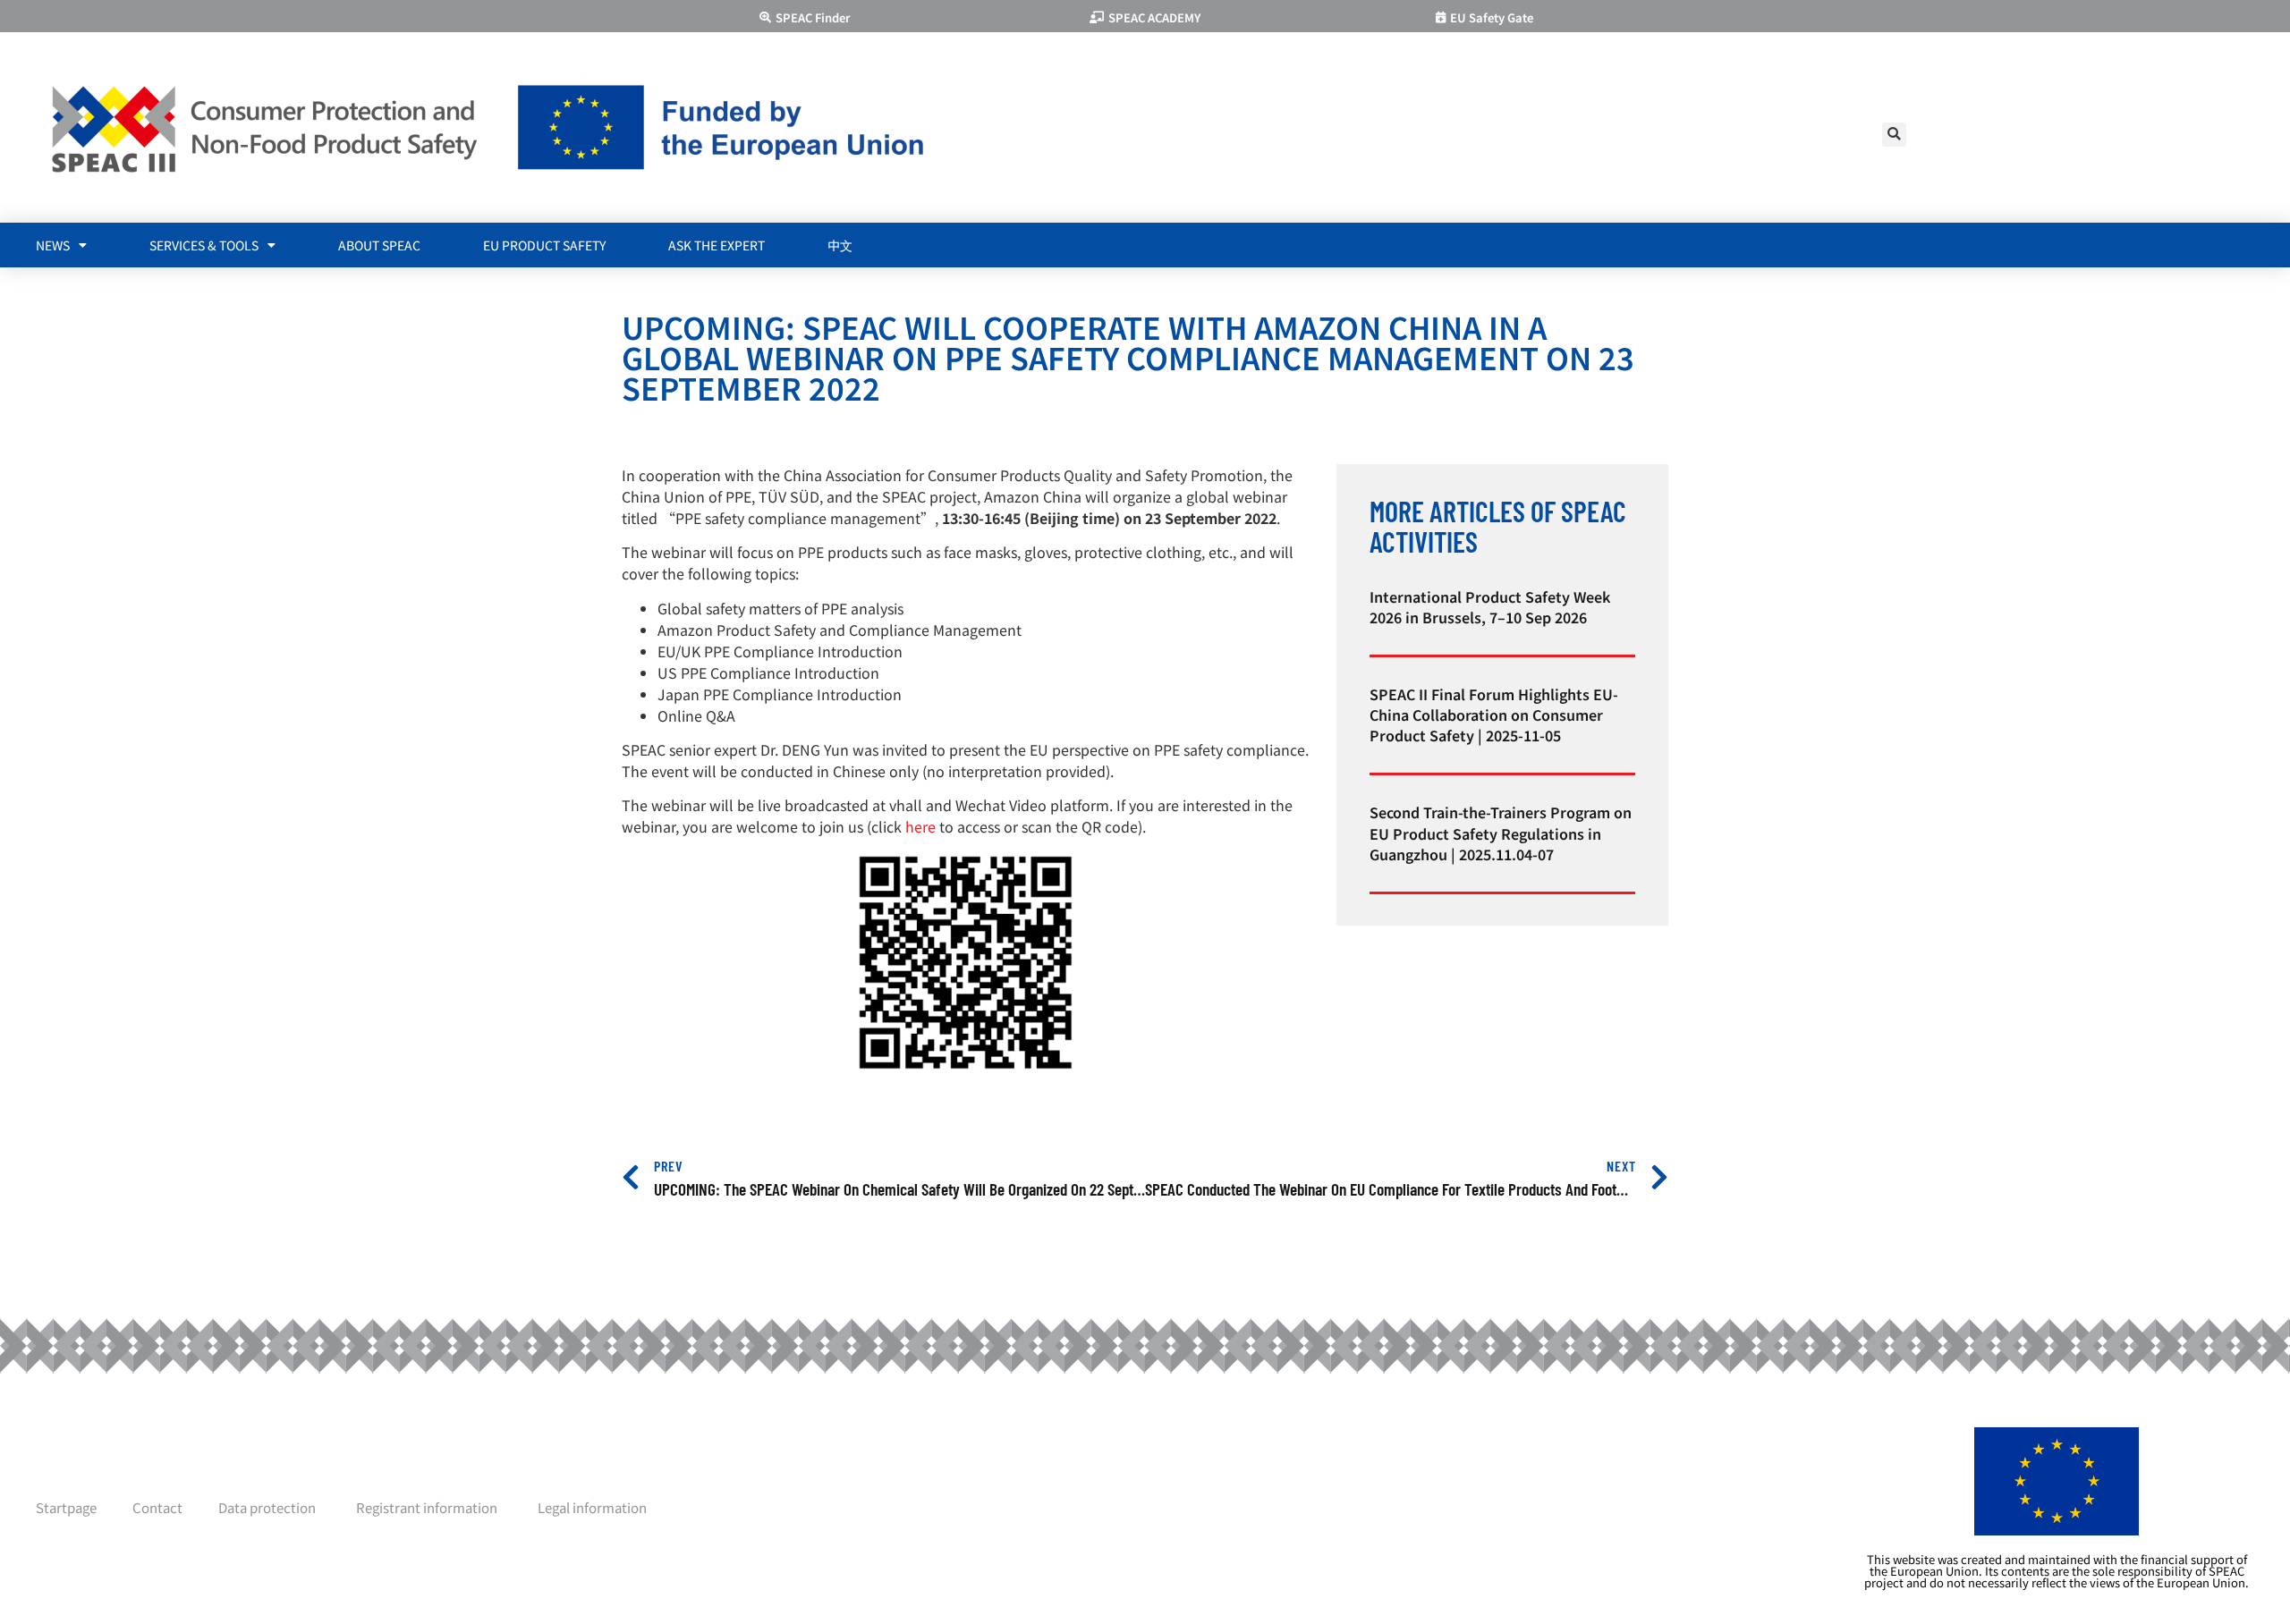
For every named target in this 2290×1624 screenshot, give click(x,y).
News (53, 245)
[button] (1894, 135)
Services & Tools (204, 245)
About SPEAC (379, 245)
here (920, 826)
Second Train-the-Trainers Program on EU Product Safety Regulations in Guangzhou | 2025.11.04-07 (1501, 833)
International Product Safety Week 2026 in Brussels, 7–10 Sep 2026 (1490, 607)
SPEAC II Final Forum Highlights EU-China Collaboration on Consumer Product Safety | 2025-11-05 (1494, 715)
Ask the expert (717, 245)
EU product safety (544, 245)
